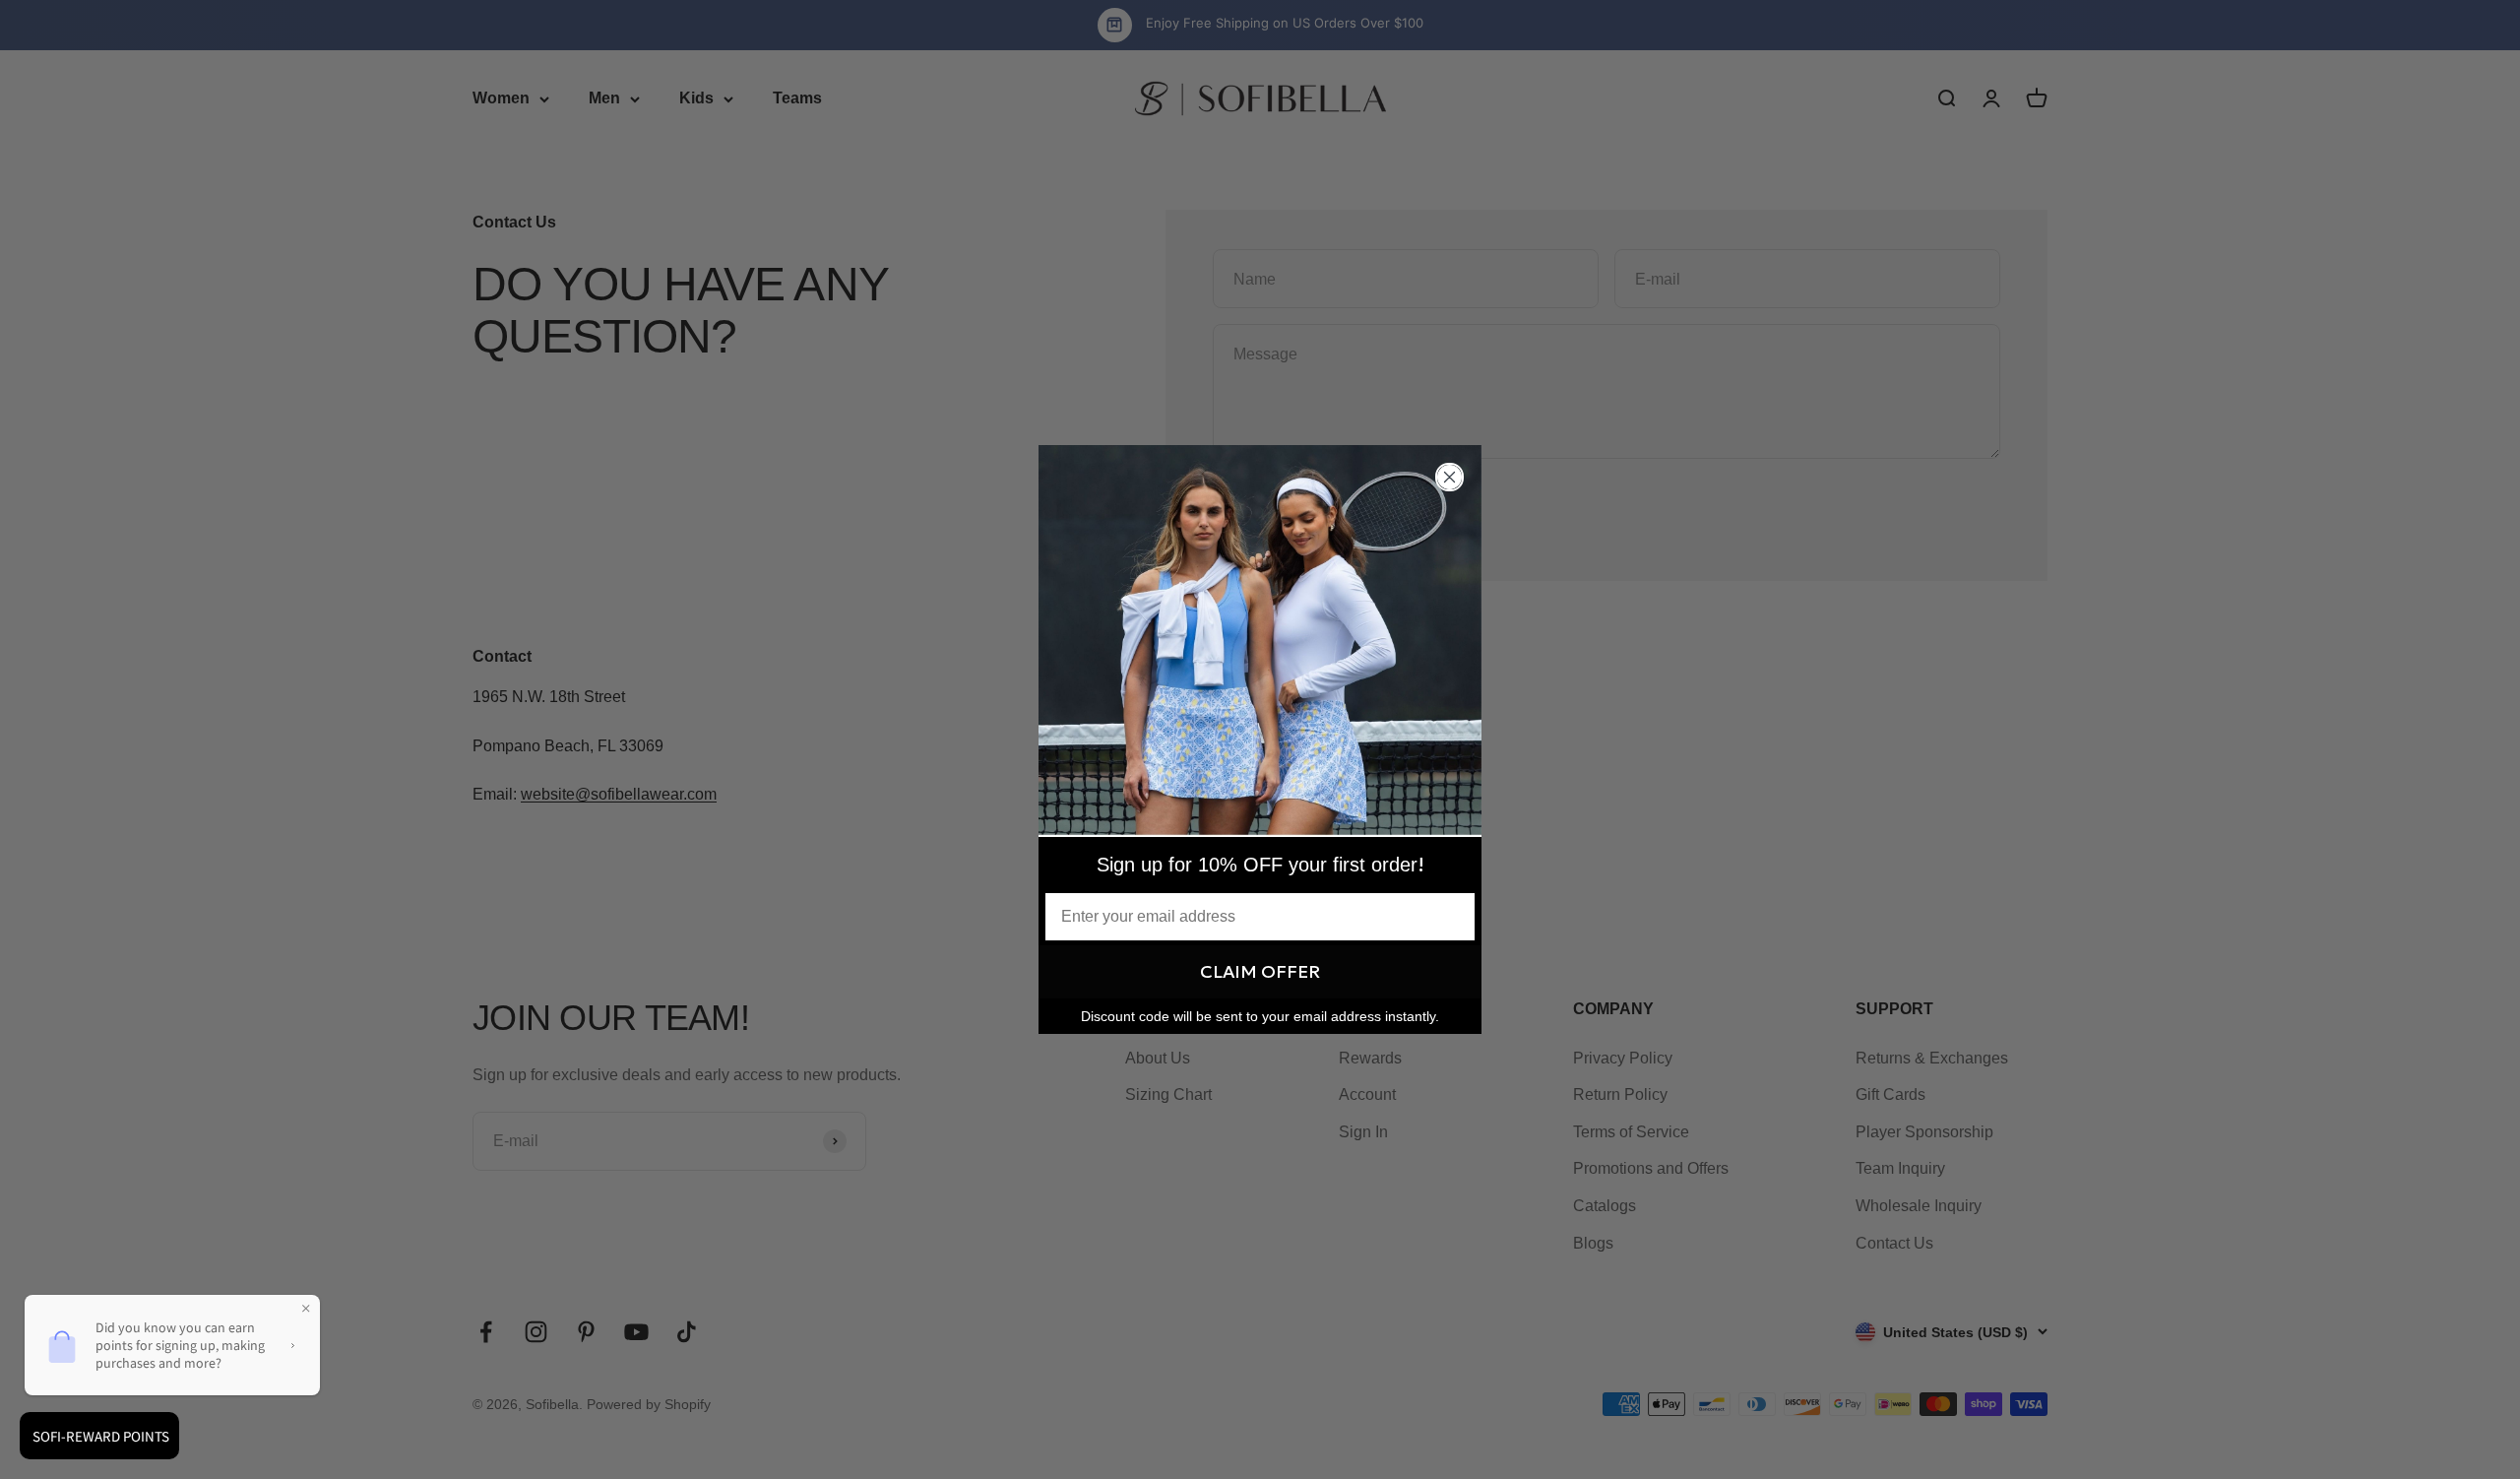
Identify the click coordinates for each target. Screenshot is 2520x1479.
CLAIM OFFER (1260, 971)
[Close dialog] (1449, 477)
